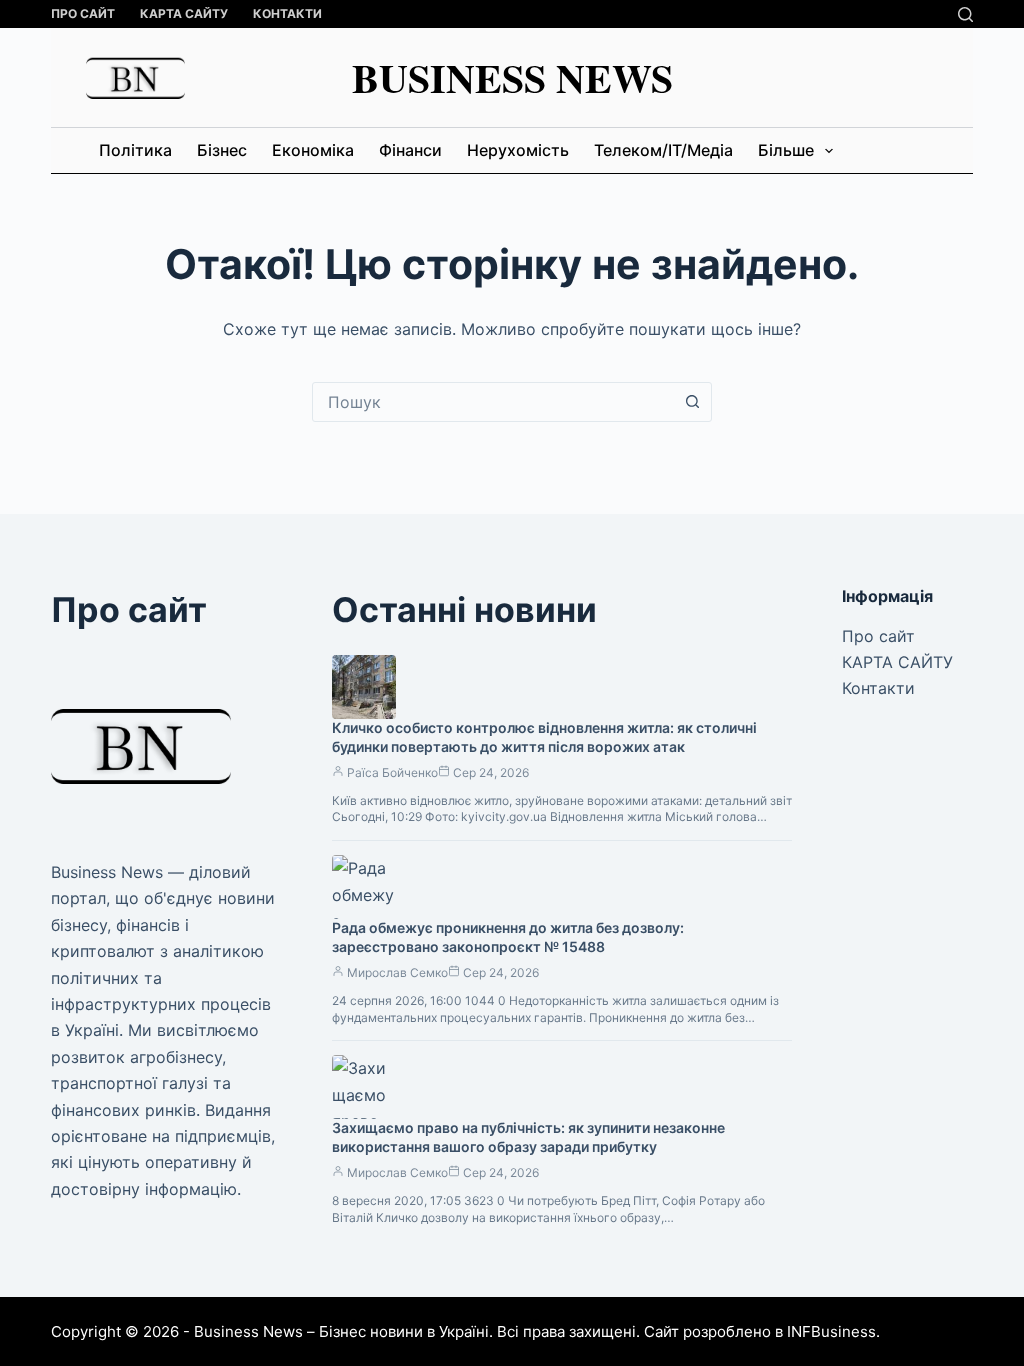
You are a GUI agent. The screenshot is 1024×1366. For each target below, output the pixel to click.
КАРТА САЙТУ (184, 13)
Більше (786, 150)
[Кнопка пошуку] (692, 402)
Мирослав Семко (397, 972)
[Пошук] (965, 14)
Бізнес (222, 150)
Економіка (313, 150)
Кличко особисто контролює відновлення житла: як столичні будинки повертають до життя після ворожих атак (544, 737)
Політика (135, 150)
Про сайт (83, 13)
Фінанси (410, 150)
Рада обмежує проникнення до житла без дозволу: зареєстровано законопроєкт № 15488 (508, 937)
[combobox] (493, 402)
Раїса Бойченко (392, 772)
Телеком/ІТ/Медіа (663, 150)
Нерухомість (518, 150)
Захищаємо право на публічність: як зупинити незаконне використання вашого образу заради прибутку (528, 1137)
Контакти (287, 13)
